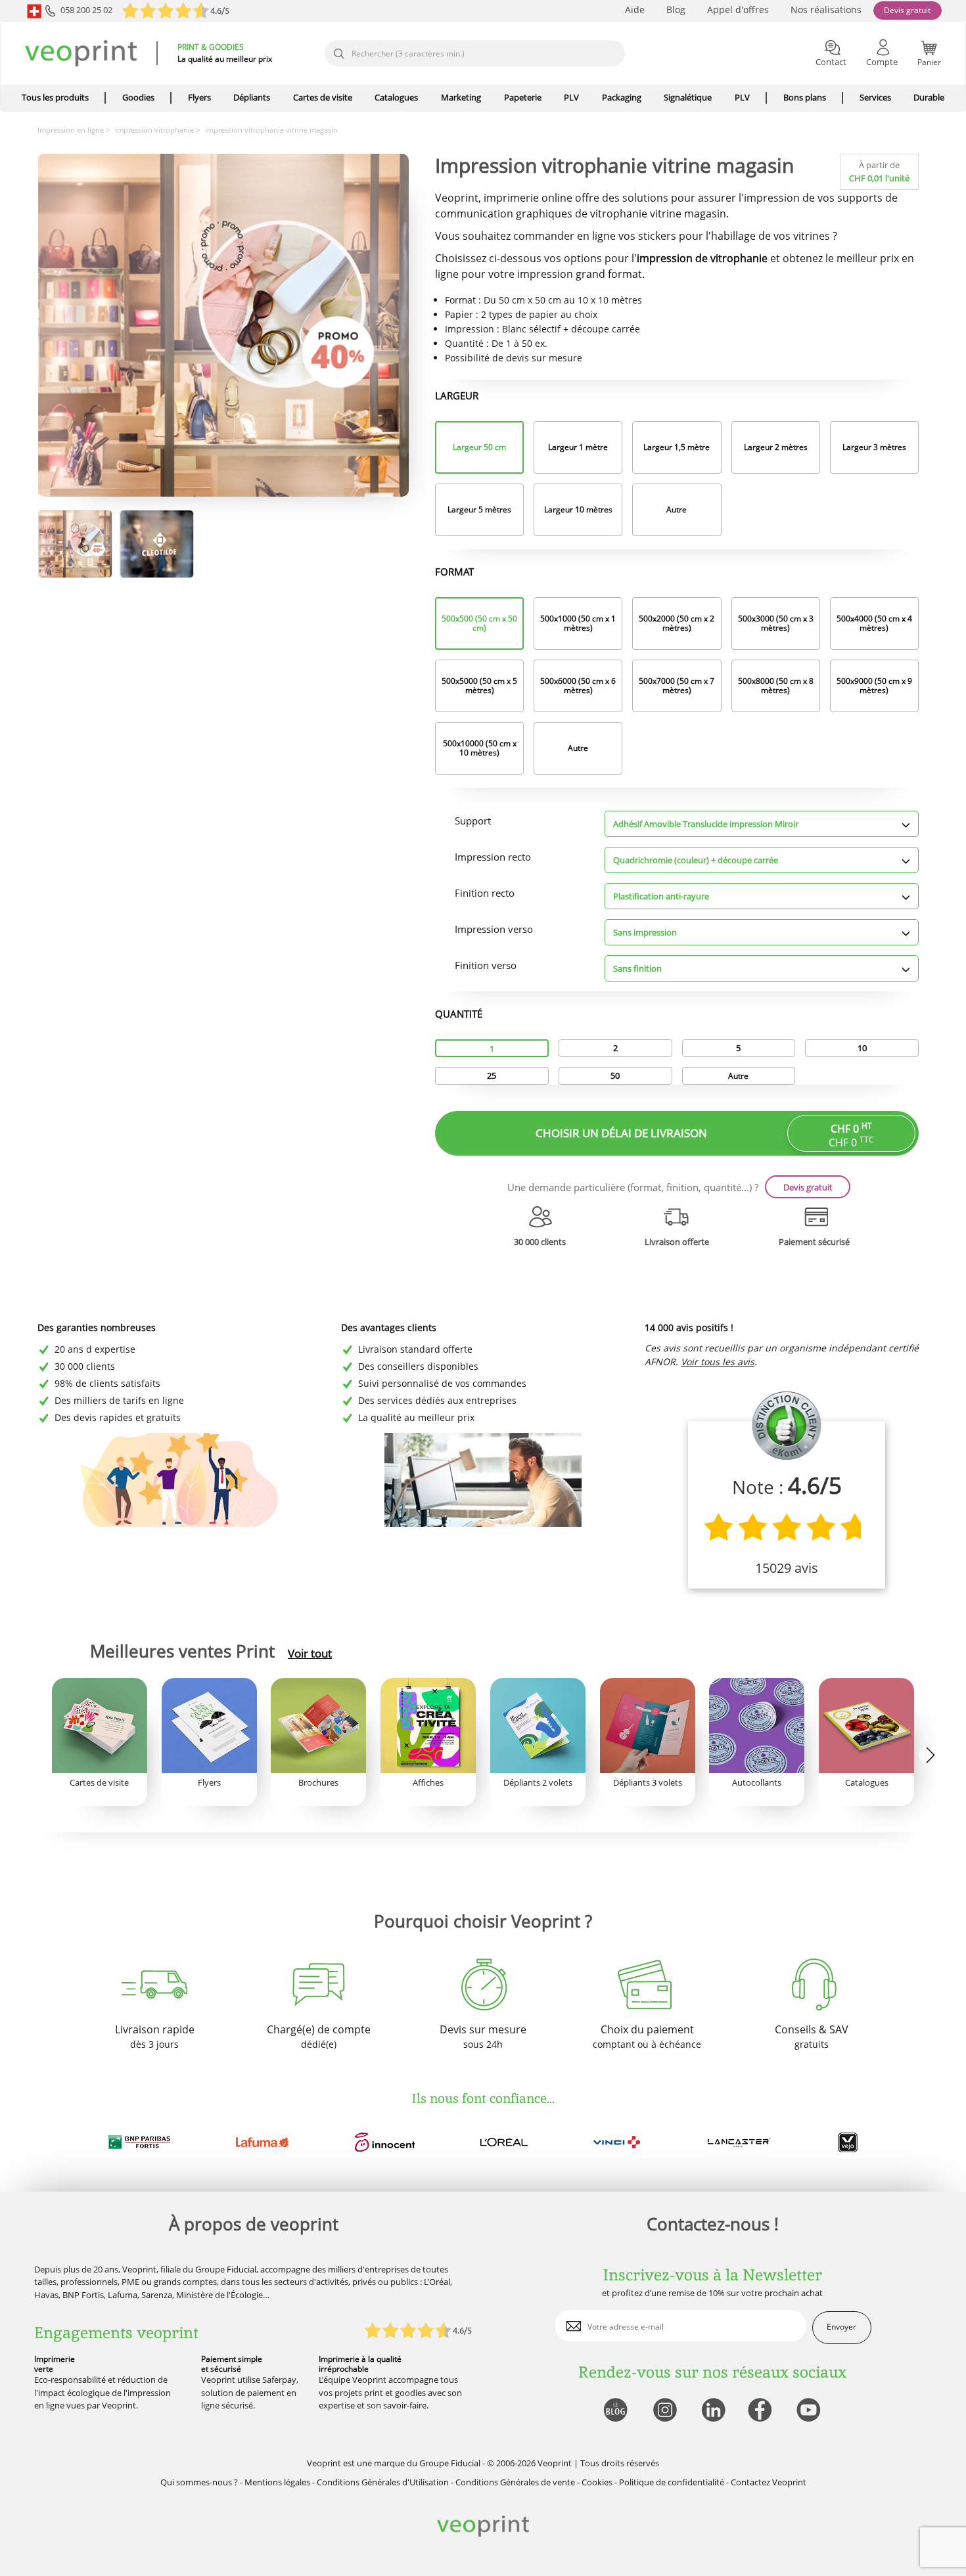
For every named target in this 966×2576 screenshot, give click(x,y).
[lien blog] (615, 2411)
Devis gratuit (907, 10)
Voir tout (310, 1654)
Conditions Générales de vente (515, 2482)
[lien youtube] (810, 2411)
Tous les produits (55, 97)
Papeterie (523, 97)
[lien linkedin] (713, 2411)
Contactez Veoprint (769, 2482)
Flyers (199, 97)
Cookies (597, 2482)
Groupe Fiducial (450, 2463)
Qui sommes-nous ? (199, 2482)
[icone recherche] (338, 54)
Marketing (461, 97)
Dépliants (252, 97)
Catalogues (396, 97)
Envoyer (841, 2327)
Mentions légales (277, 2482)
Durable (929, 97)
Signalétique (688, 97)
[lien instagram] (663, 2411)
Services (875, 97)
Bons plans (805, 97)
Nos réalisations (826, 10)
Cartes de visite (323, 97)
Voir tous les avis (718, 1362)
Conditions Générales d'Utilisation (383, 2482)
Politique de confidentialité (672, 2482)
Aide (635, 10)
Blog (676, 10)
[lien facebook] (761, 2411)
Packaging (622, 97)
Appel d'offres (738, 10)
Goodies (138, 97)
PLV (571, 97)
